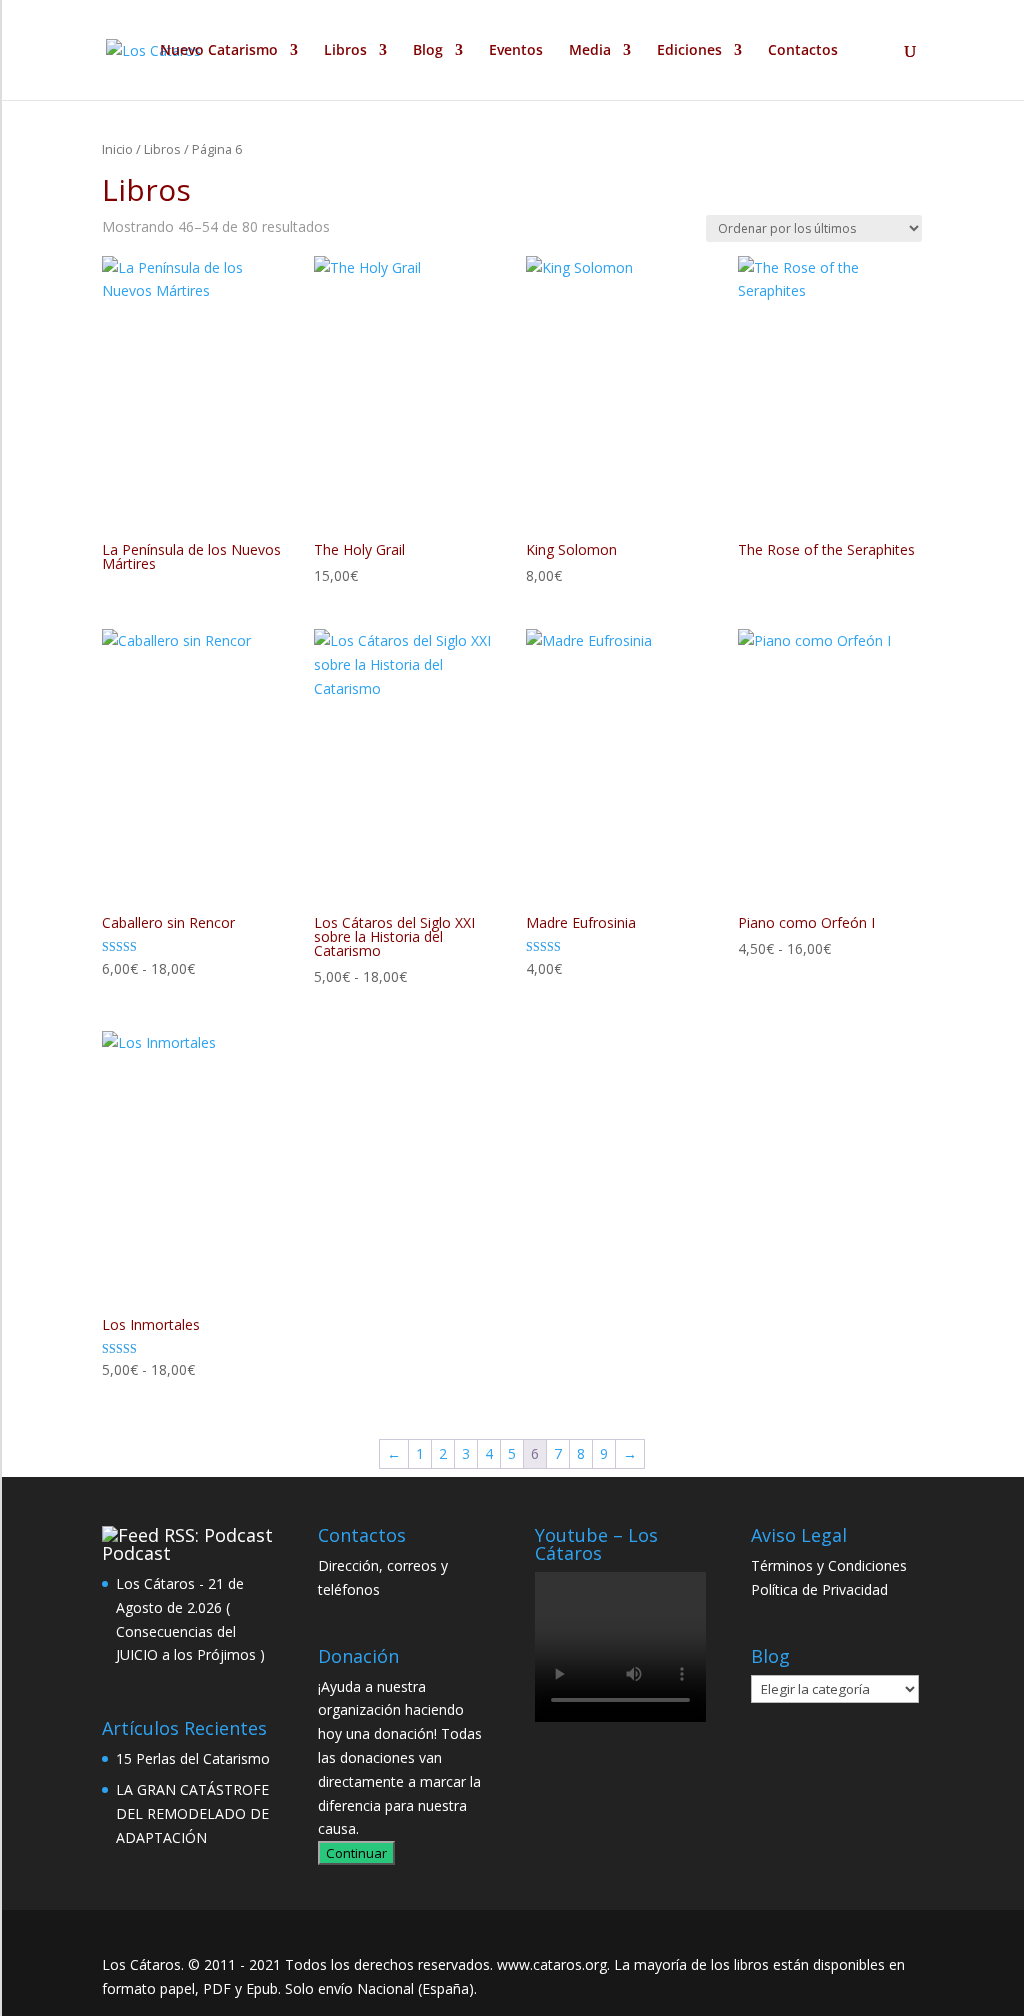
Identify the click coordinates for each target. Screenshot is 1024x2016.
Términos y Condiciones (829, 1565)
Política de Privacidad (819, 1589)
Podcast (136, 1553)
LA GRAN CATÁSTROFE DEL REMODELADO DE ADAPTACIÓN (192, 1813)
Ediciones (689, 51)
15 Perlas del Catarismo (193, 1758)
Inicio (117, 149)
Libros (345, 51)
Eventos (516, 51)
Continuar (356, 1853)
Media (590, 51)
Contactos (803, 51)
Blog (428, 51)
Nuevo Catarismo (219, 51)
